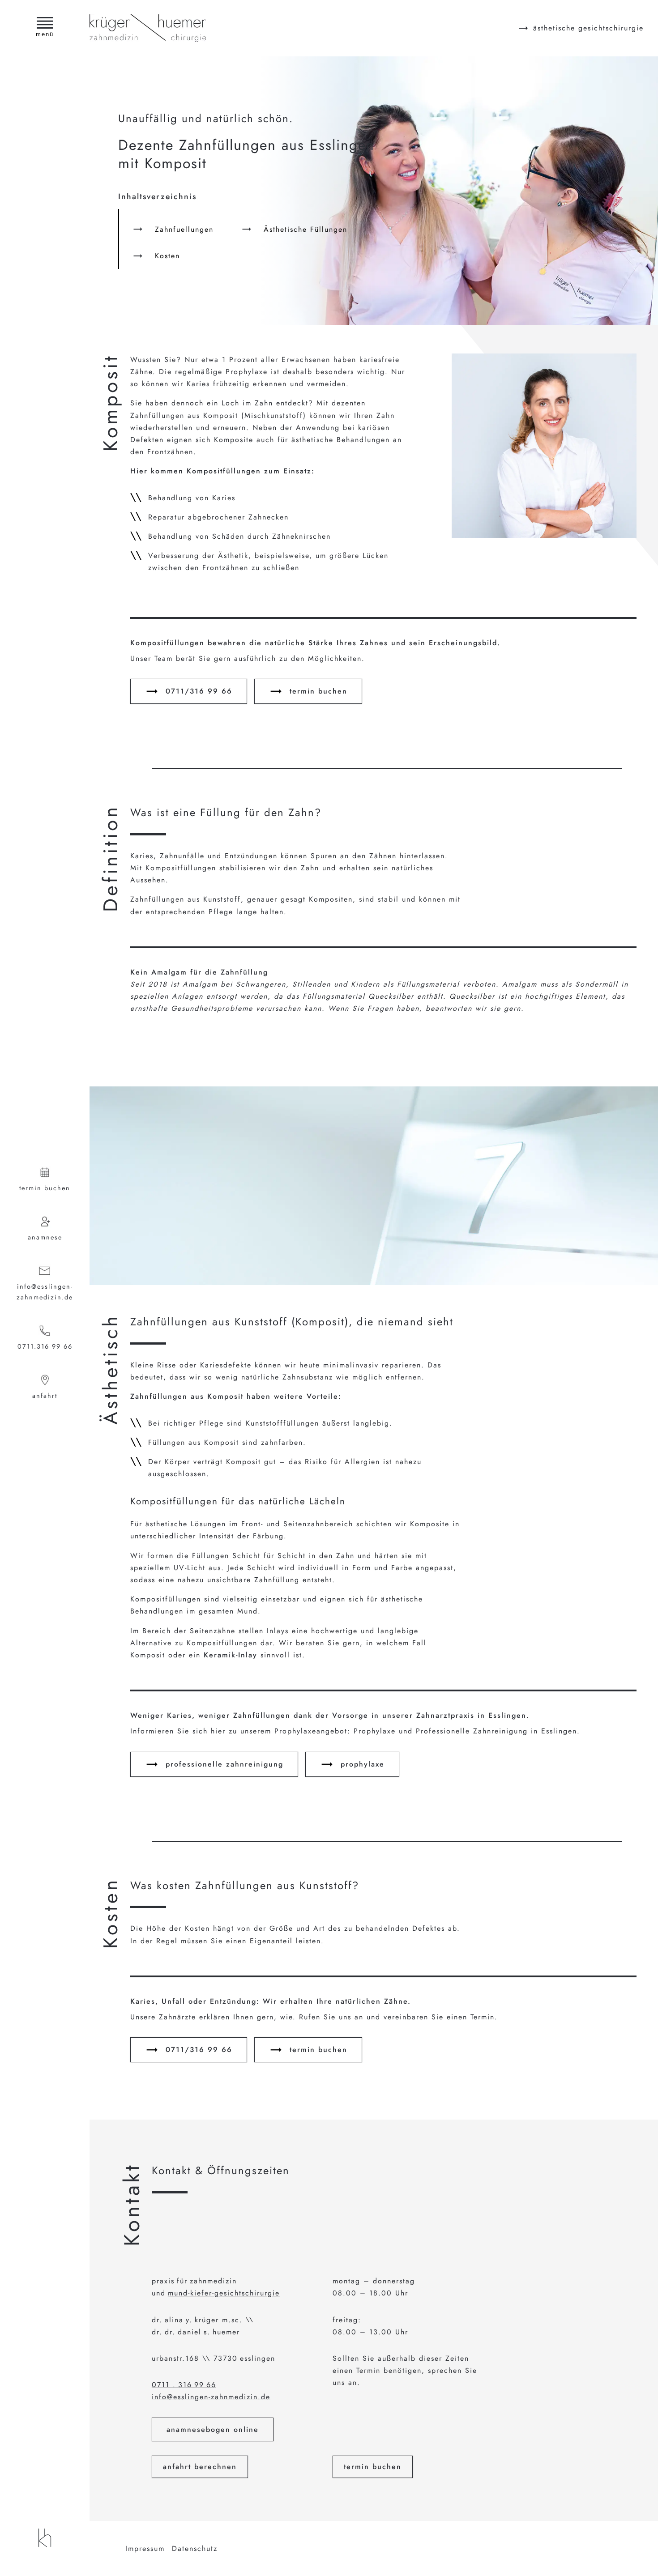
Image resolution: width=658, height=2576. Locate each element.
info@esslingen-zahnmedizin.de (45, 1292)
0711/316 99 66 (199, 691)
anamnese (45, 1237)
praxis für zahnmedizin (194, 2281)
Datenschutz (195, 2548)
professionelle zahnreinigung (224, 1764)
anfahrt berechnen (200, 2467)
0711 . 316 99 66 (184, 2385)
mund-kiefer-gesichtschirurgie (224, 2293)
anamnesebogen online (213, 2429)
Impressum (145, 2548)
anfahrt (45, 1396)
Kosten (167, 256)
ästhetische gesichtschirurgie (588, 28)
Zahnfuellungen (184, 229)
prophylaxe (363, 1764)
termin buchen (45, 1188)
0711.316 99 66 (45, 1346)
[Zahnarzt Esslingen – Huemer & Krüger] (45, 2538)
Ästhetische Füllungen (305, 229)
